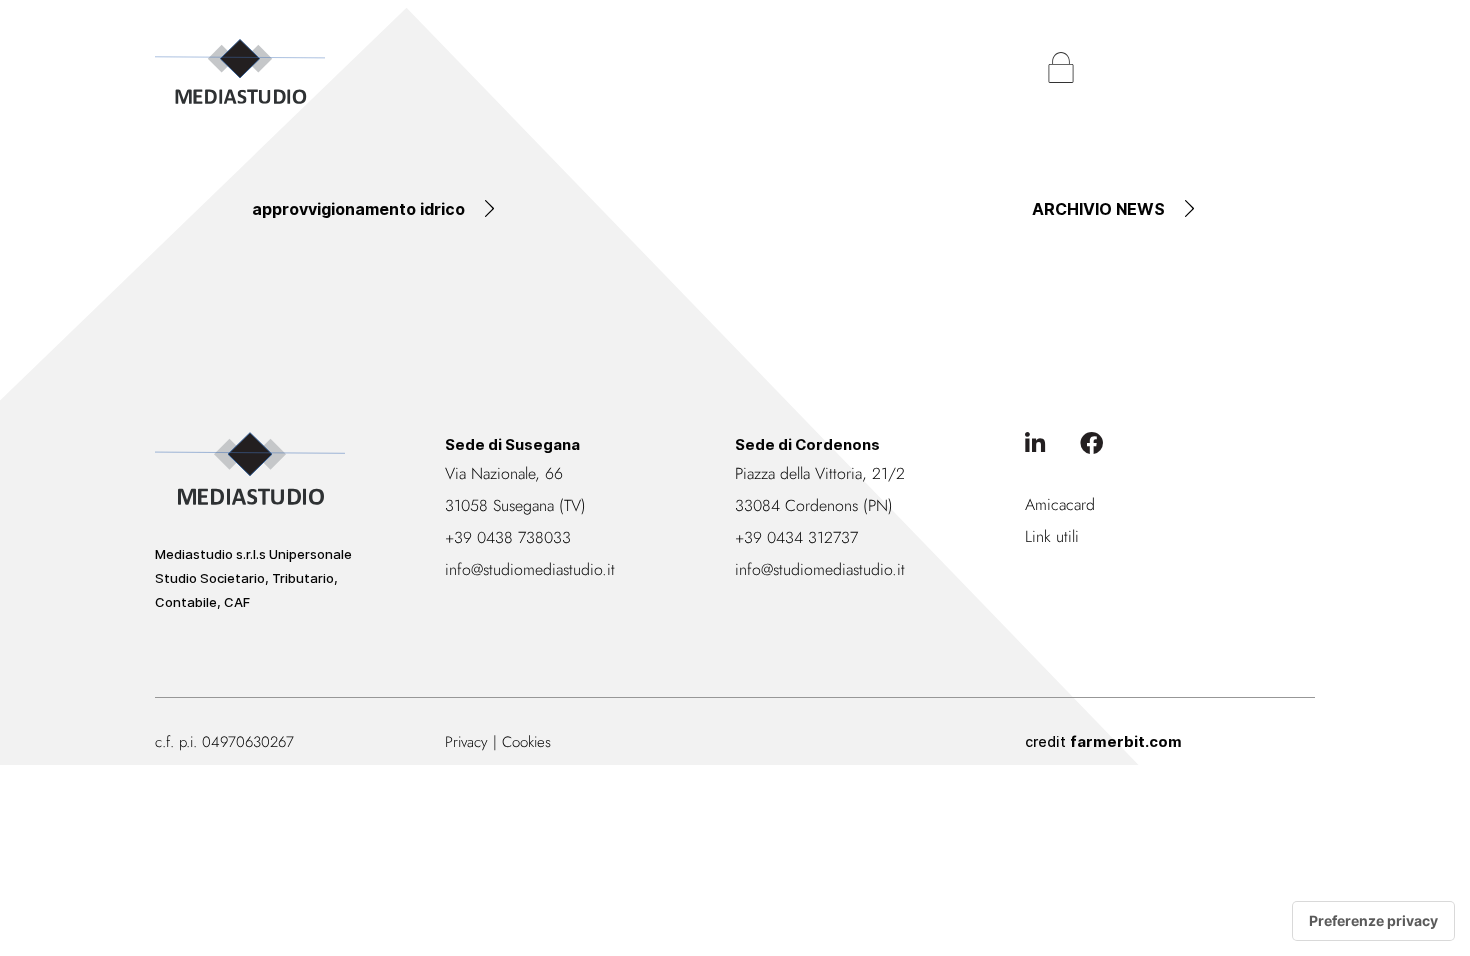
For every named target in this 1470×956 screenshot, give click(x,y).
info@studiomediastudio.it (530, 569)
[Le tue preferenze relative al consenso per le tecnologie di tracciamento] (1373, 921)
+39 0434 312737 (796, 537)
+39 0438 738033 (508, 537)
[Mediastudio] (240, 71)
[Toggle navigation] (1295, 67)
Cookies (526, 742)
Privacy (466, 742)
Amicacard (1060, 504)
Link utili (1052, 536)
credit (1103, 741)
